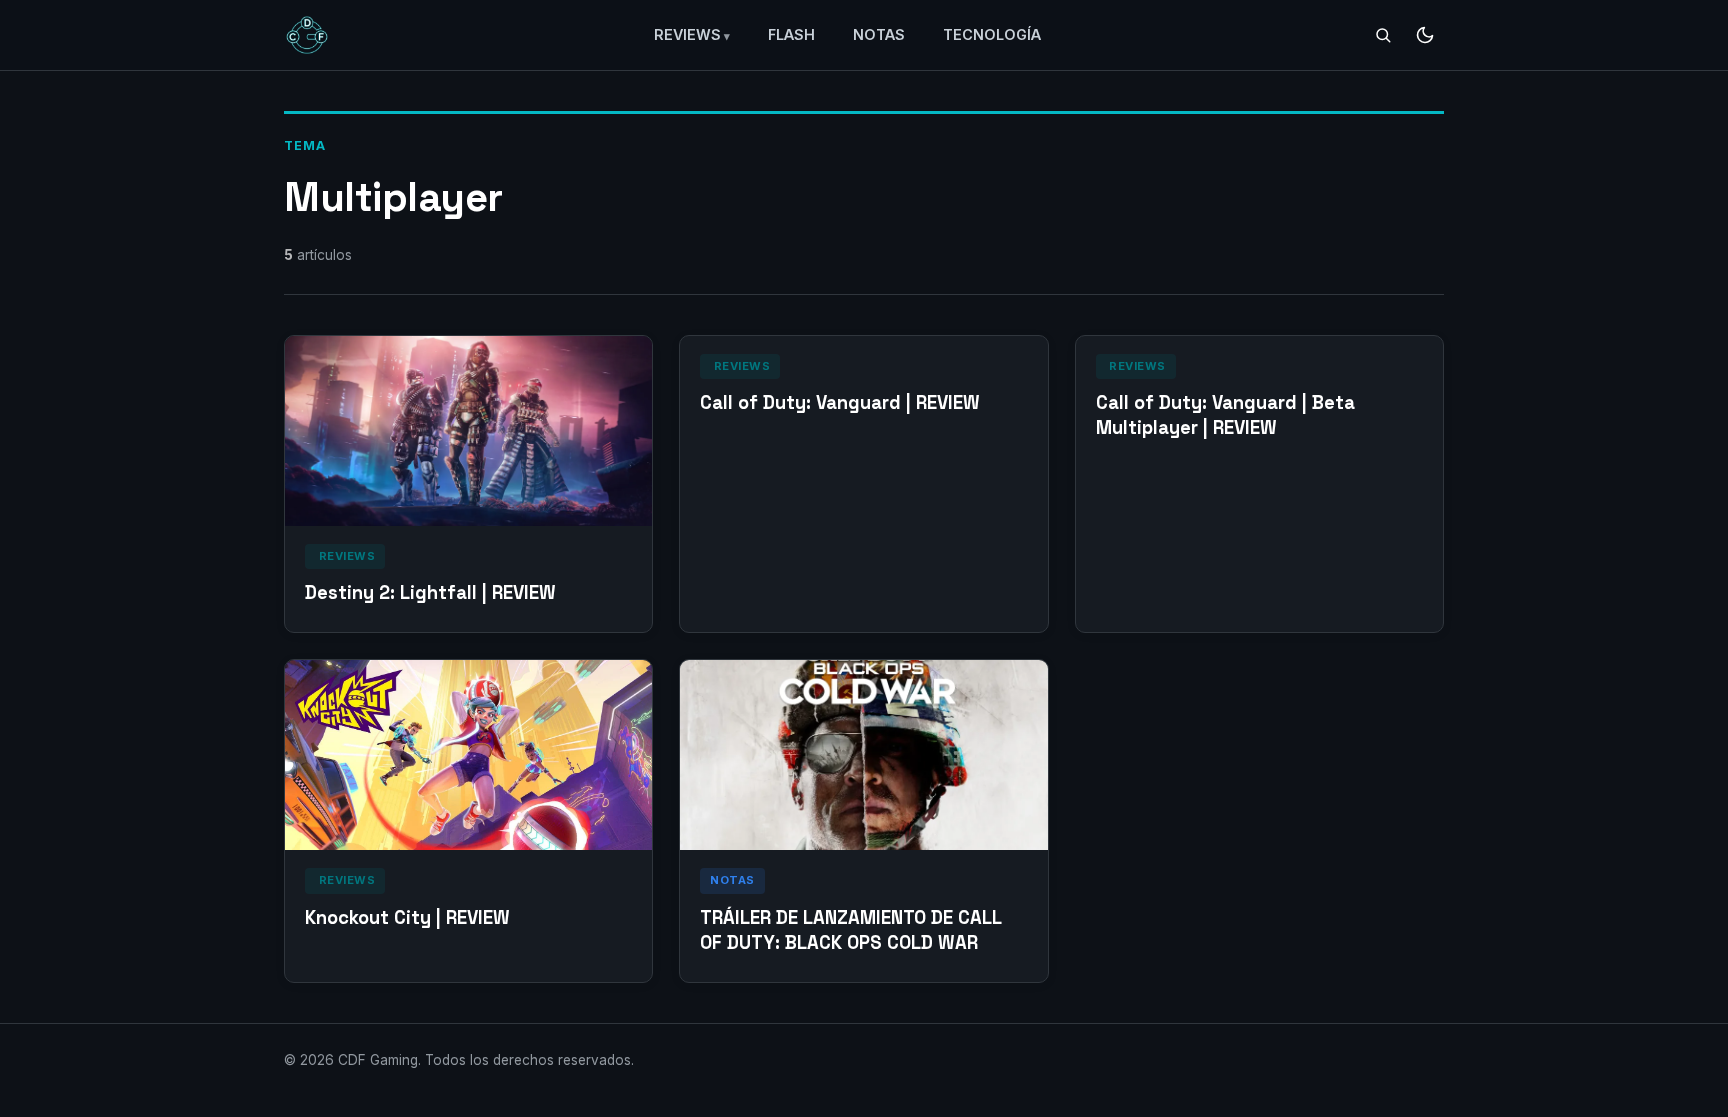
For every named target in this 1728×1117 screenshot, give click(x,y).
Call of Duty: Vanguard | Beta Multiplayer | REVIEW (1225, 415)
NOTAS (879, 34)
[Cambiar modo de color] (1425, 35)
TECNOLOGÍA (992, 34)
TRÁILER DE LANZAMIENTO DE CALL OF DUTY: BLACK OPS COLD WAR (850, 930)
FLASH (791, 34)
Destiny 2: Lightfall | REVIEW (430, 592)
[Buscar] (1383, 35)
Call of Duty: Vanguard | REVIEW (840, 402)
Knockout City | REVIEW (407, 917)
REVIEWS (687, 34)
